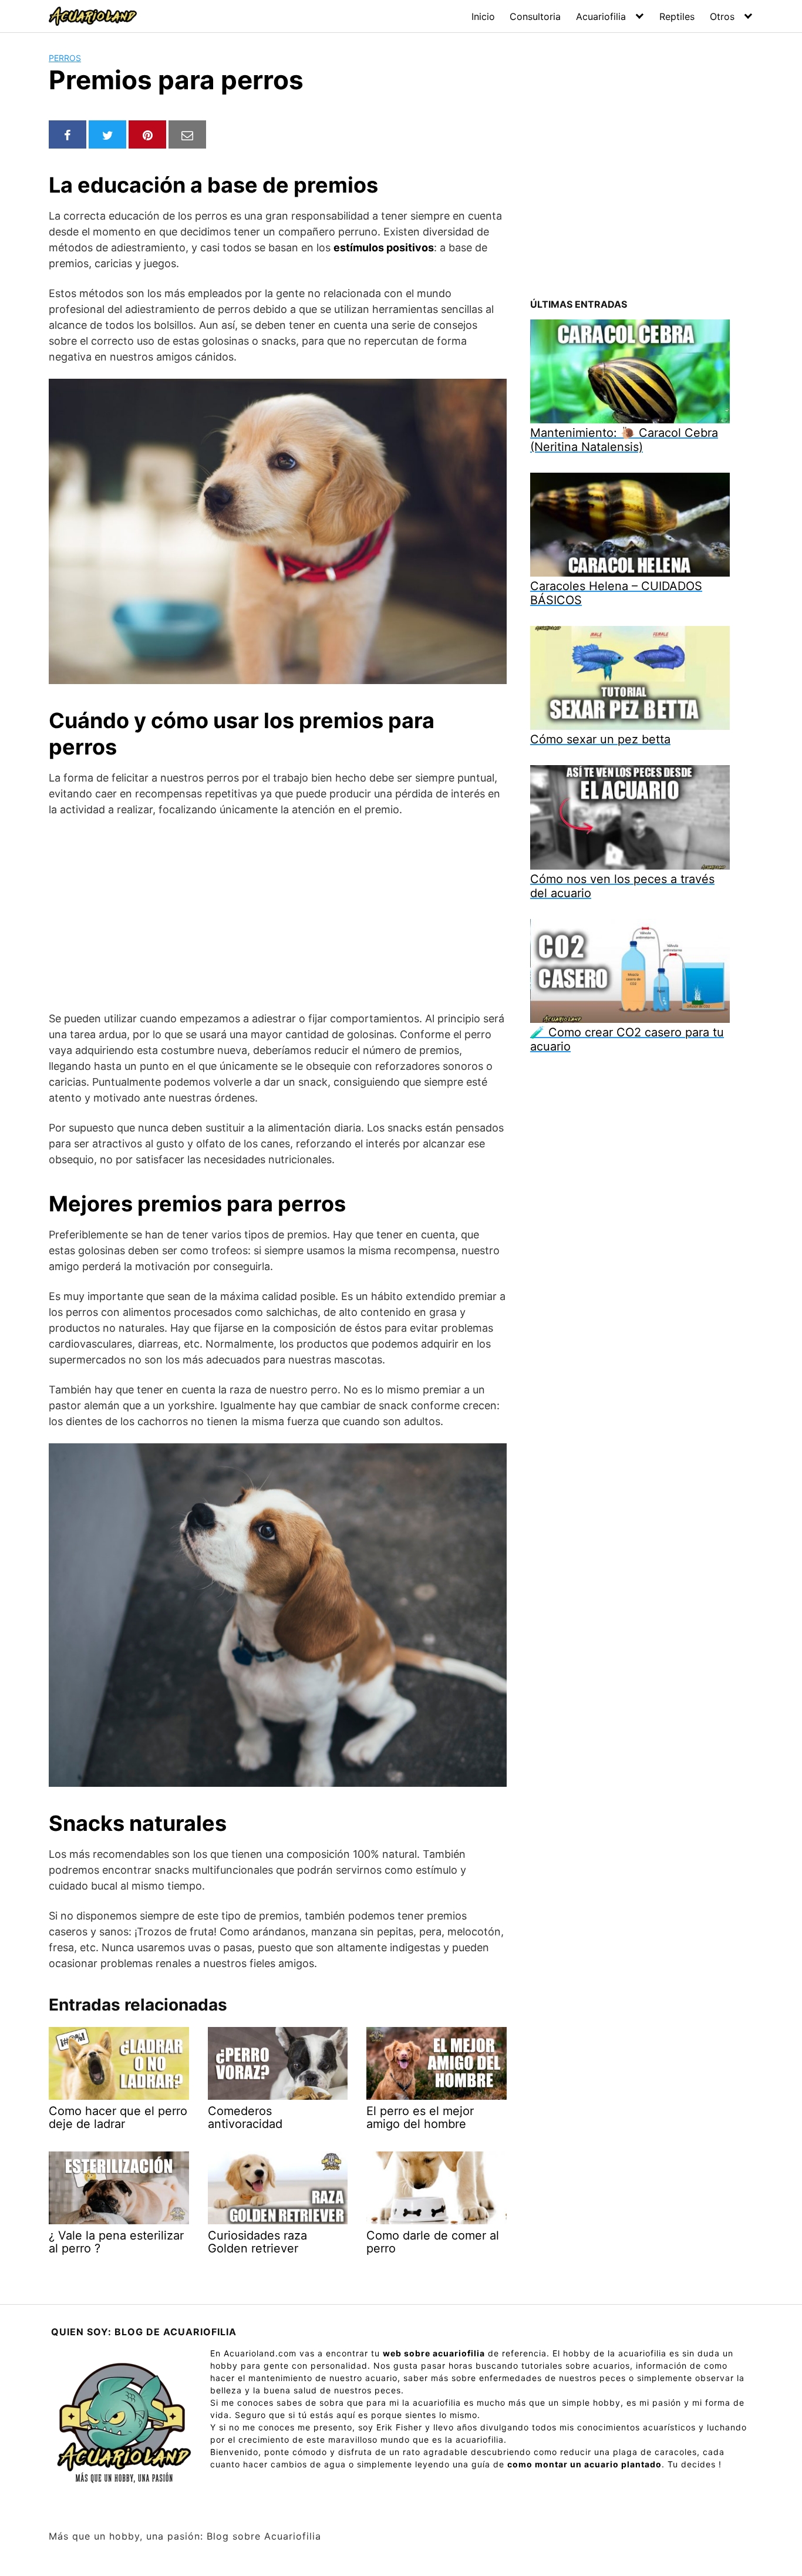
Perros (65, 58)
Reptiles (677, 16)
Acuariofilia (601, 16)
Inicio (483, 16)
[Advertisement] (278, 914)
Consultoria (535, 16)
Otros (722, 16)
